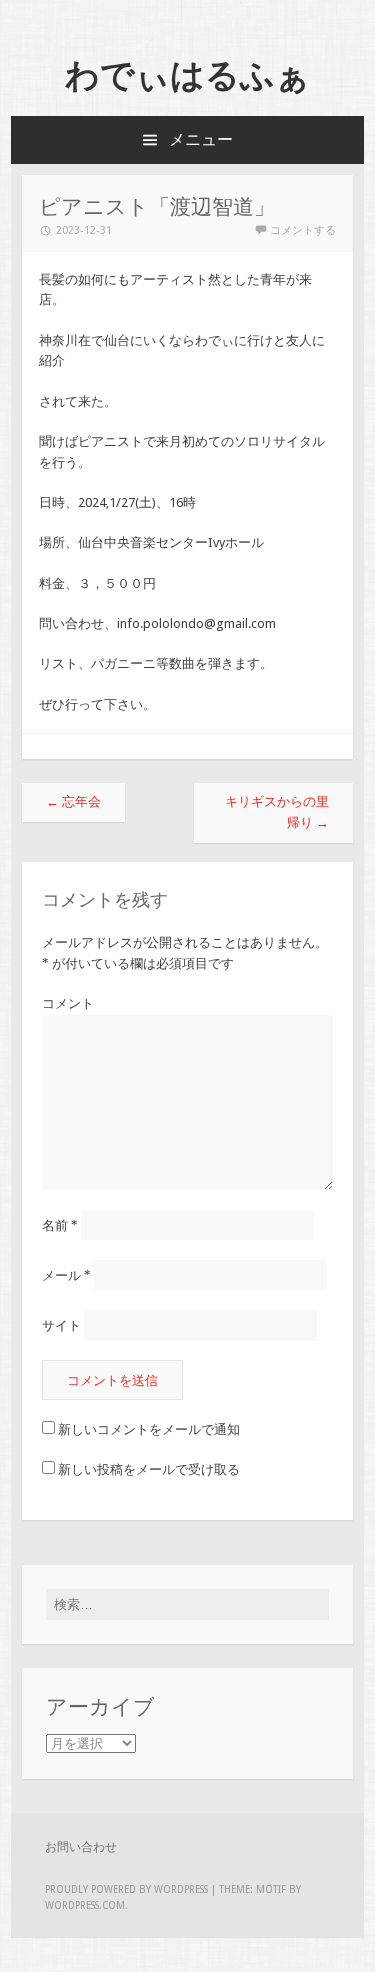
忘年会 (73, 801)
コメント (68, 1003)
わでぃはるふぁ (187, 75)
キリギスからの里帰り (277, 812)
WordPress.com (85, 1905)
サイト (61, 1325)
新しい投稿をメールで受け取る (149, 1469)
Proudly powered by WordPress (126, 1889)
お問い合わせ (81, 1847)
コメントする (303, 230)
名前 (60, 1225)
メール (66, 1275)
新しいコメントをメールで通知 (149, 1429)
